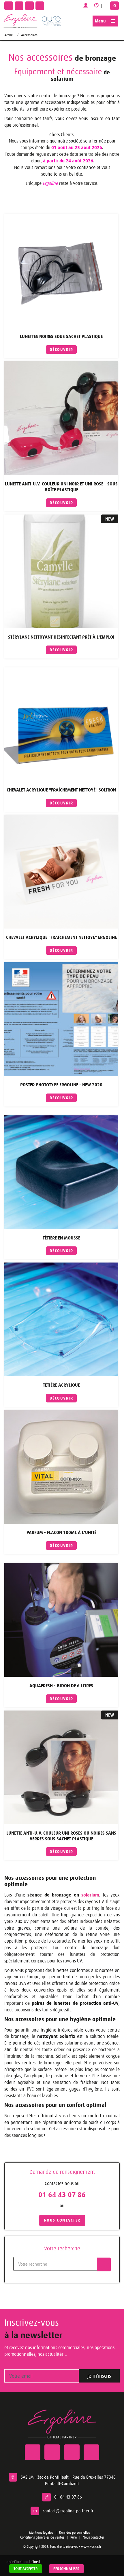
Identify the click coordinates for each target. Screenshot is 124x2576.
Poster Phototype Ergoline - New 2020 (61, 1085)
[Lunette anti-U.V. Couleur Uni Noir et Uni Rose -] (61, 418)
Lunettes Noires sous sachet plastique (61, 336)
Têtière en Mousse (61, 1238)
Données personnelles (75, 2533)
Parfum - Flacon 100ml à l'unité (61, 1532)
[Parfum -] (61, 1467)
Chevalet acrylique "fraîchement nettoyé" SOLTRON (61, 790)
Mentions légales (41, 2533)
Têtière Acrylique (61, 1385)
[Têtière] (61, 1172)
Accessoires (29, 35)
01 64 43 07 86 (62, 2195)
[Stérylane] (61, 571)
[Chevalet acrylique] (61, 724)
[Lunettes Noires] (61, 271)
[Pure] (50, 20)
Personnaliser (66, 2569)
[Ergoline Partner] (20, 21)
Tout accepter (26, 2569)
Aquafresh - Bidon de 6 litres (61, 1686)
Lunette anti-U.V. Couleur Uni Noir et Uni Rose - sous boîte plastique (61, 487)
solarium (89, 1895)
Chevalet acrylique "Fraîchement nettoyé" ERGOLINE (61, 937)
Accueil (9, 35)
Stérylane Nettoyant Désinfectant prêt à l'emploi (61, 637)
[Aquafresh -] (61, 1620)
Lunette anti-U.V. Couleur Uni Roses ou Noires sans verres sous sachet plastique (61, 1836)
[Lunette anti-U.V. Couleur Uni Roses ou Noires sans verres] (61, 1767)
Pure (74, 2537)
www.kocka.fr (91, 2547)
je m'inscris (99, 2376)
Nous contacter (93, 2537)
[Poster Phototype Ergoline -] (61, 1019)
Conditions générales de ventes (42, 2537)
